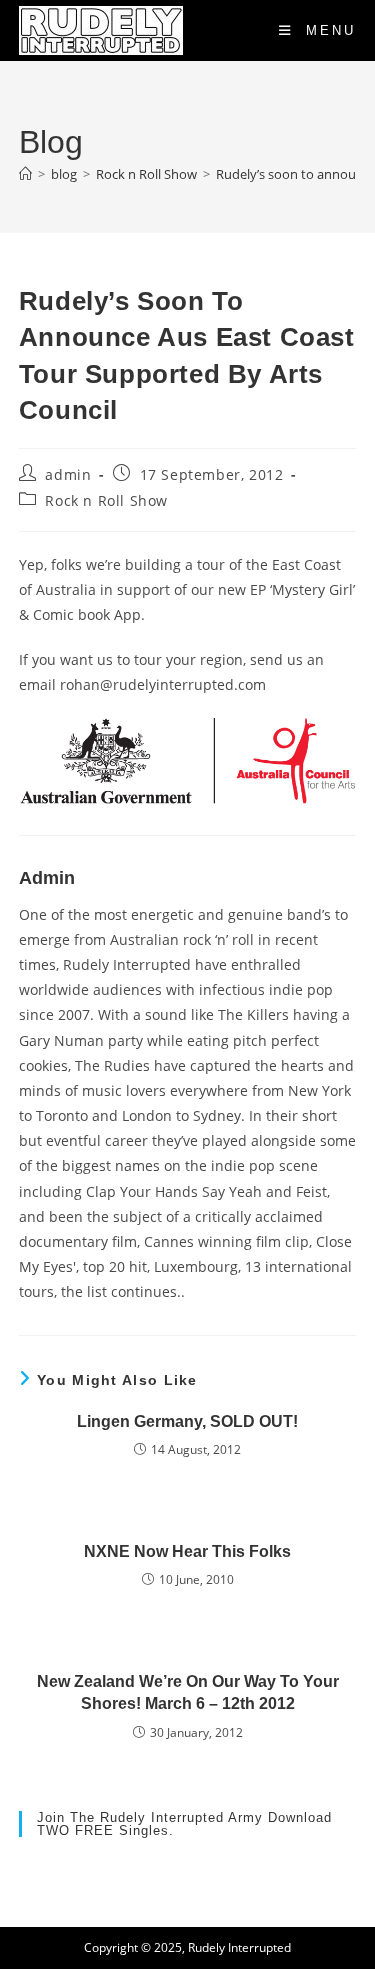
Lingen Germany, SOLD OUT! (187, 1421)
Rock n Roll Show (106, 500)
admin (68, 474)
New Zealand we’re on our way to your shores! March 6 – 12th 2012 (188, 1692)
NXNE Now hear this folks (187, 1551)
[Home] (25, 174)
